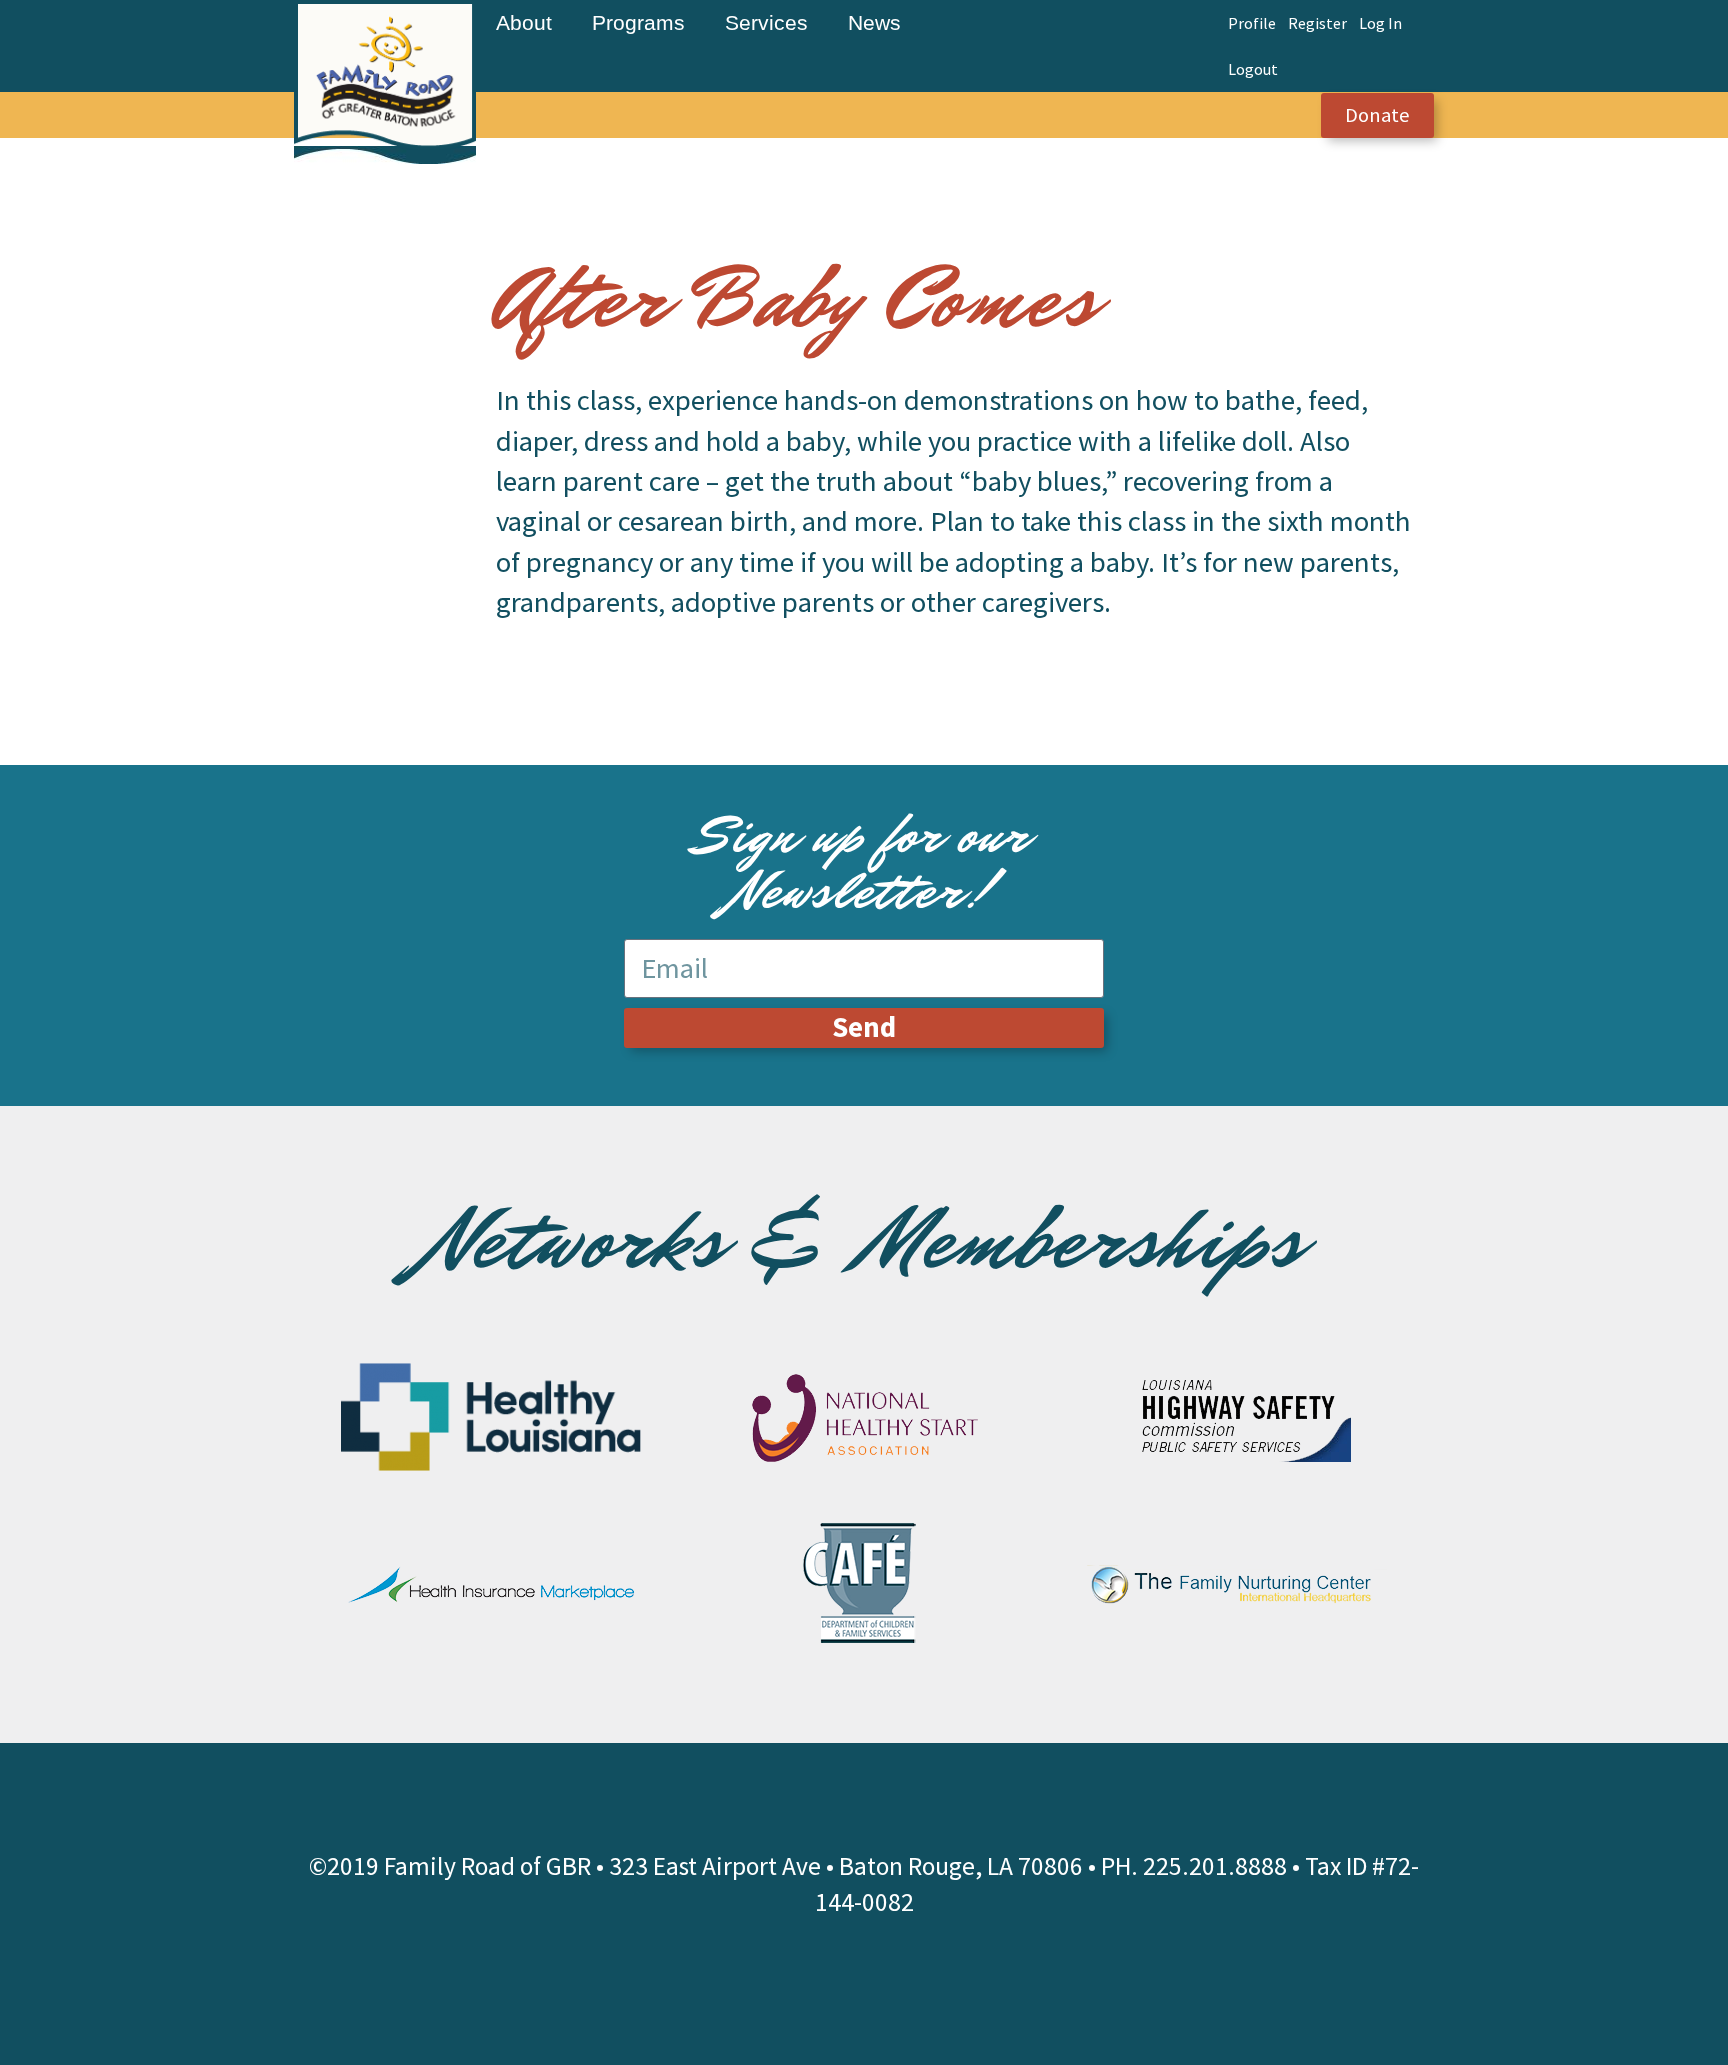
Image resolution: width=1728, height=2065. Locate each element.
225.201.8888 (1215, 1866)
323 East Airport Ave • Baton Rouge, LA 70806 (846, 1866)
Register (1317, 23)
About (524, 22)
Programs (638, 22)
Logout (1253, 69)
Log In (1380, 23)
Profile (1252, 23)
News (874, 22)
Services (766, 22)
